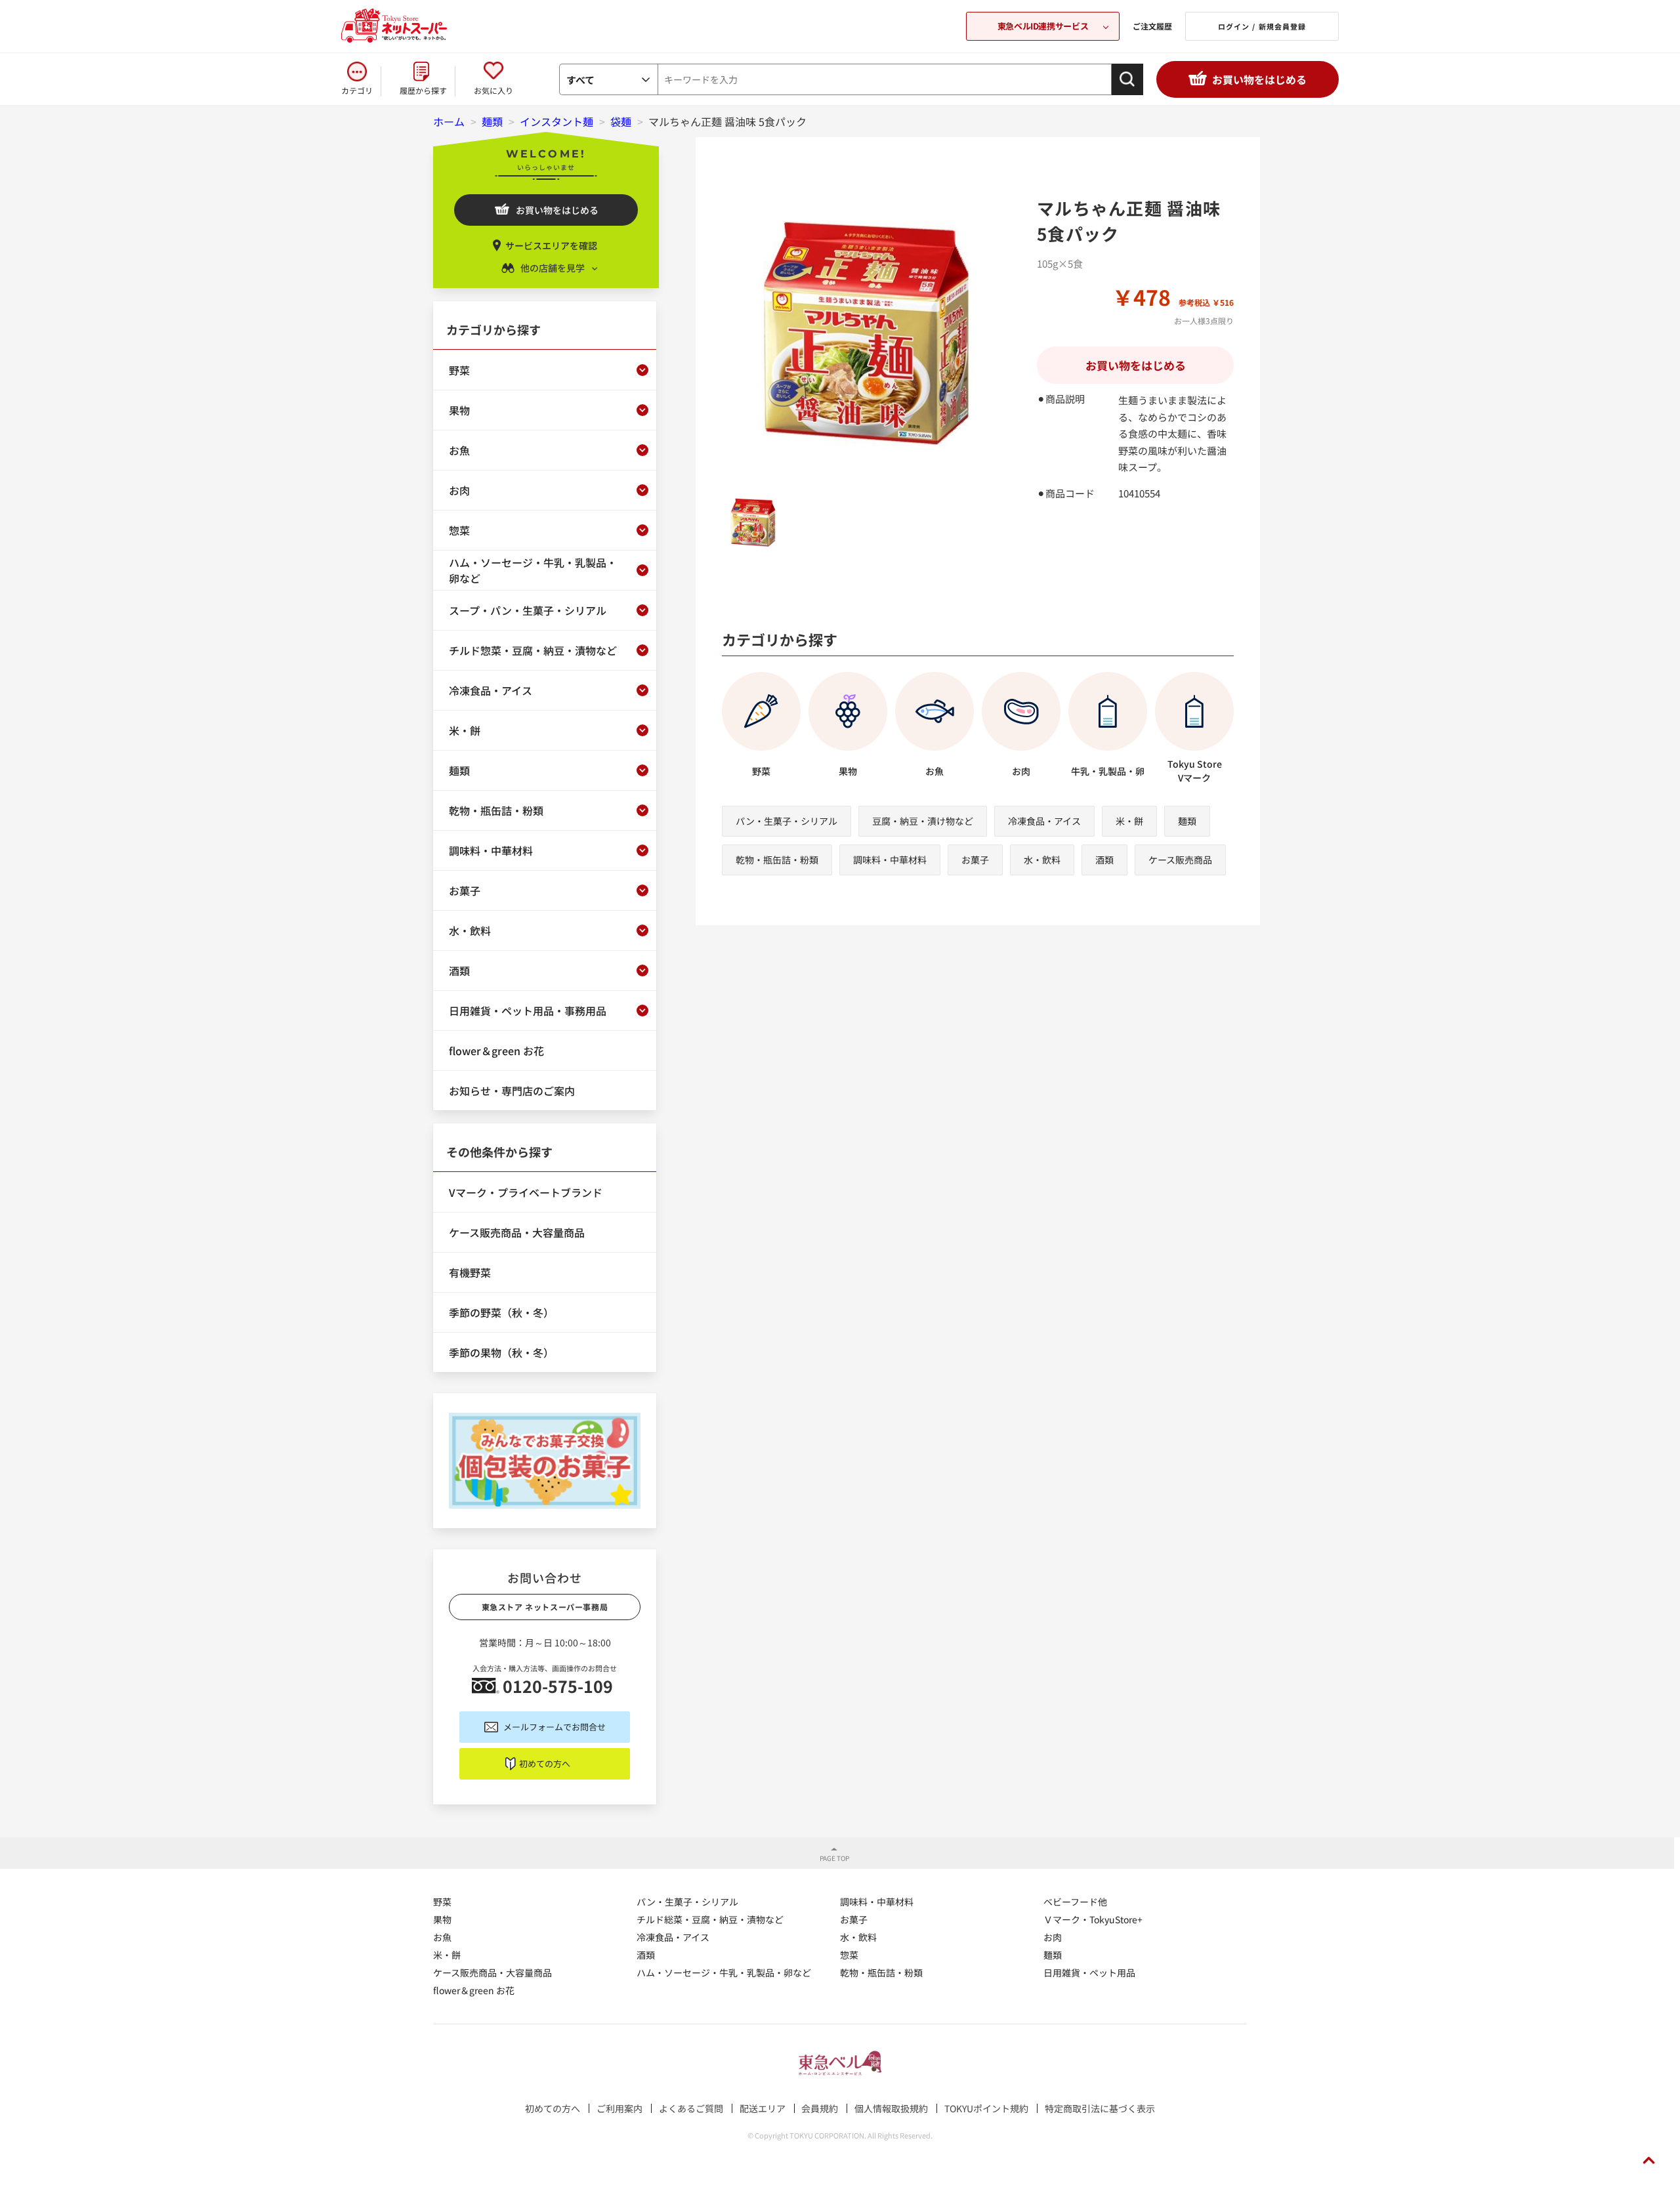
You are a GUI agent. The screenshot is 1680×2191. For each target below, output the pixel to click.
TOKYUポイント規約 (986, 2108)
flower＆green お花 (474, 1990)
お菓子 (975, 860)
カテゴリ (357, 90)
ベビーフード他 (1075, 1902)
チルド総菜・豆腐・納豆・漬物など (710, 1919)
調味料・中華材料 (890, 860)
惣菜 (849, 1955)
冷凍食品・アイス (1044, 821)
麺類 (1187, 821)
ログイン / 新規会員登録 (1262, 26)
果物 (442, 1919)
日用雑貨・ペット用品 (1089, 1972)
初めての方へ (545, 1763)
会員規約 (820, 2108)
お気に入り (493, 90)
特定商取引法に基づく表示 (1100, 2108)
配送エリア (763, 2108)
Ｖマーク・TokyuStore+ (1093, 1919)
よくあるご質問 (691, 2108)
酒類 (1104, 860)
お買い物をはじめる (1259, 79)
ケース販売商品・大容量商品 (493, 1972)
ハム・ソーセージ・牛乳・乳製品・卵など (724, 1972)
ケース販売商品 (1180, 860)
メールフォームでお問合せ (555, 1727)
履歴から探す (423, 90)
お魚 (442, 1937)
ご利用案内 (619, 2108)
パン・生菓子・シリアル (787, 821)
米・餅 (1129, 821)
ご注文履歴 (1152, 26)
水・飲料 (1042, 860)
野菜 (442, 1902)
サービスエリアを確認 (551, 245)
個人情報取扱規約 (891, 2108)
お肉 (1053, 1937)
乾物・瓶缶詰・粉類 (777, 860)
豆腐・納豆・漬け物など (923, 821)
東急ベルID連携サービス (1043, 26)
